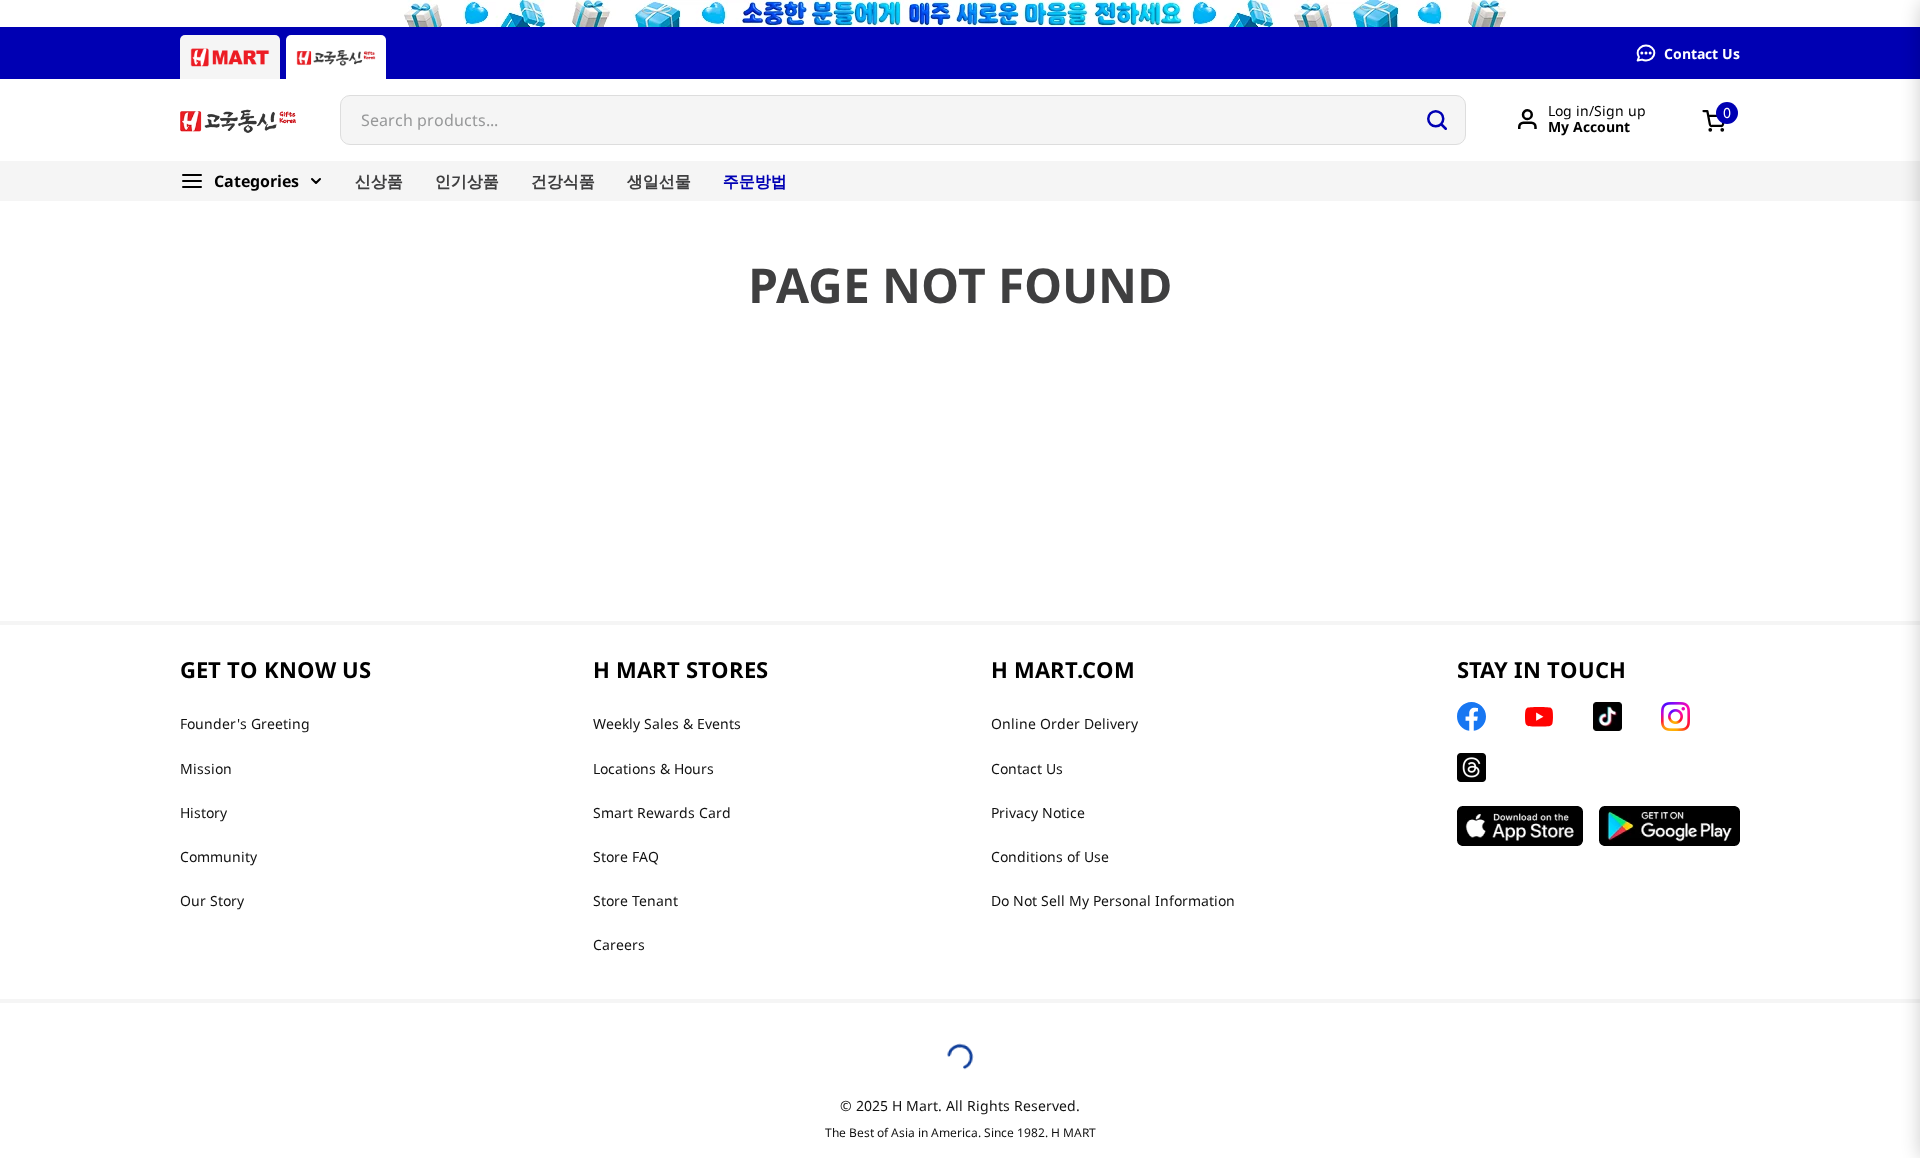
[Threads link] (1471, 767)
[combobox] (903, 120)
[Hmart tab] (230, 57)
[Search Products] (1437, 120)
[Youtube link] (1539, 717)
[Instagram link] (1675, 716)
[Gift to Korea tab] (336, 57)
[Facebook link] (1471, 716)
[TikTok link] (1607, 716)
